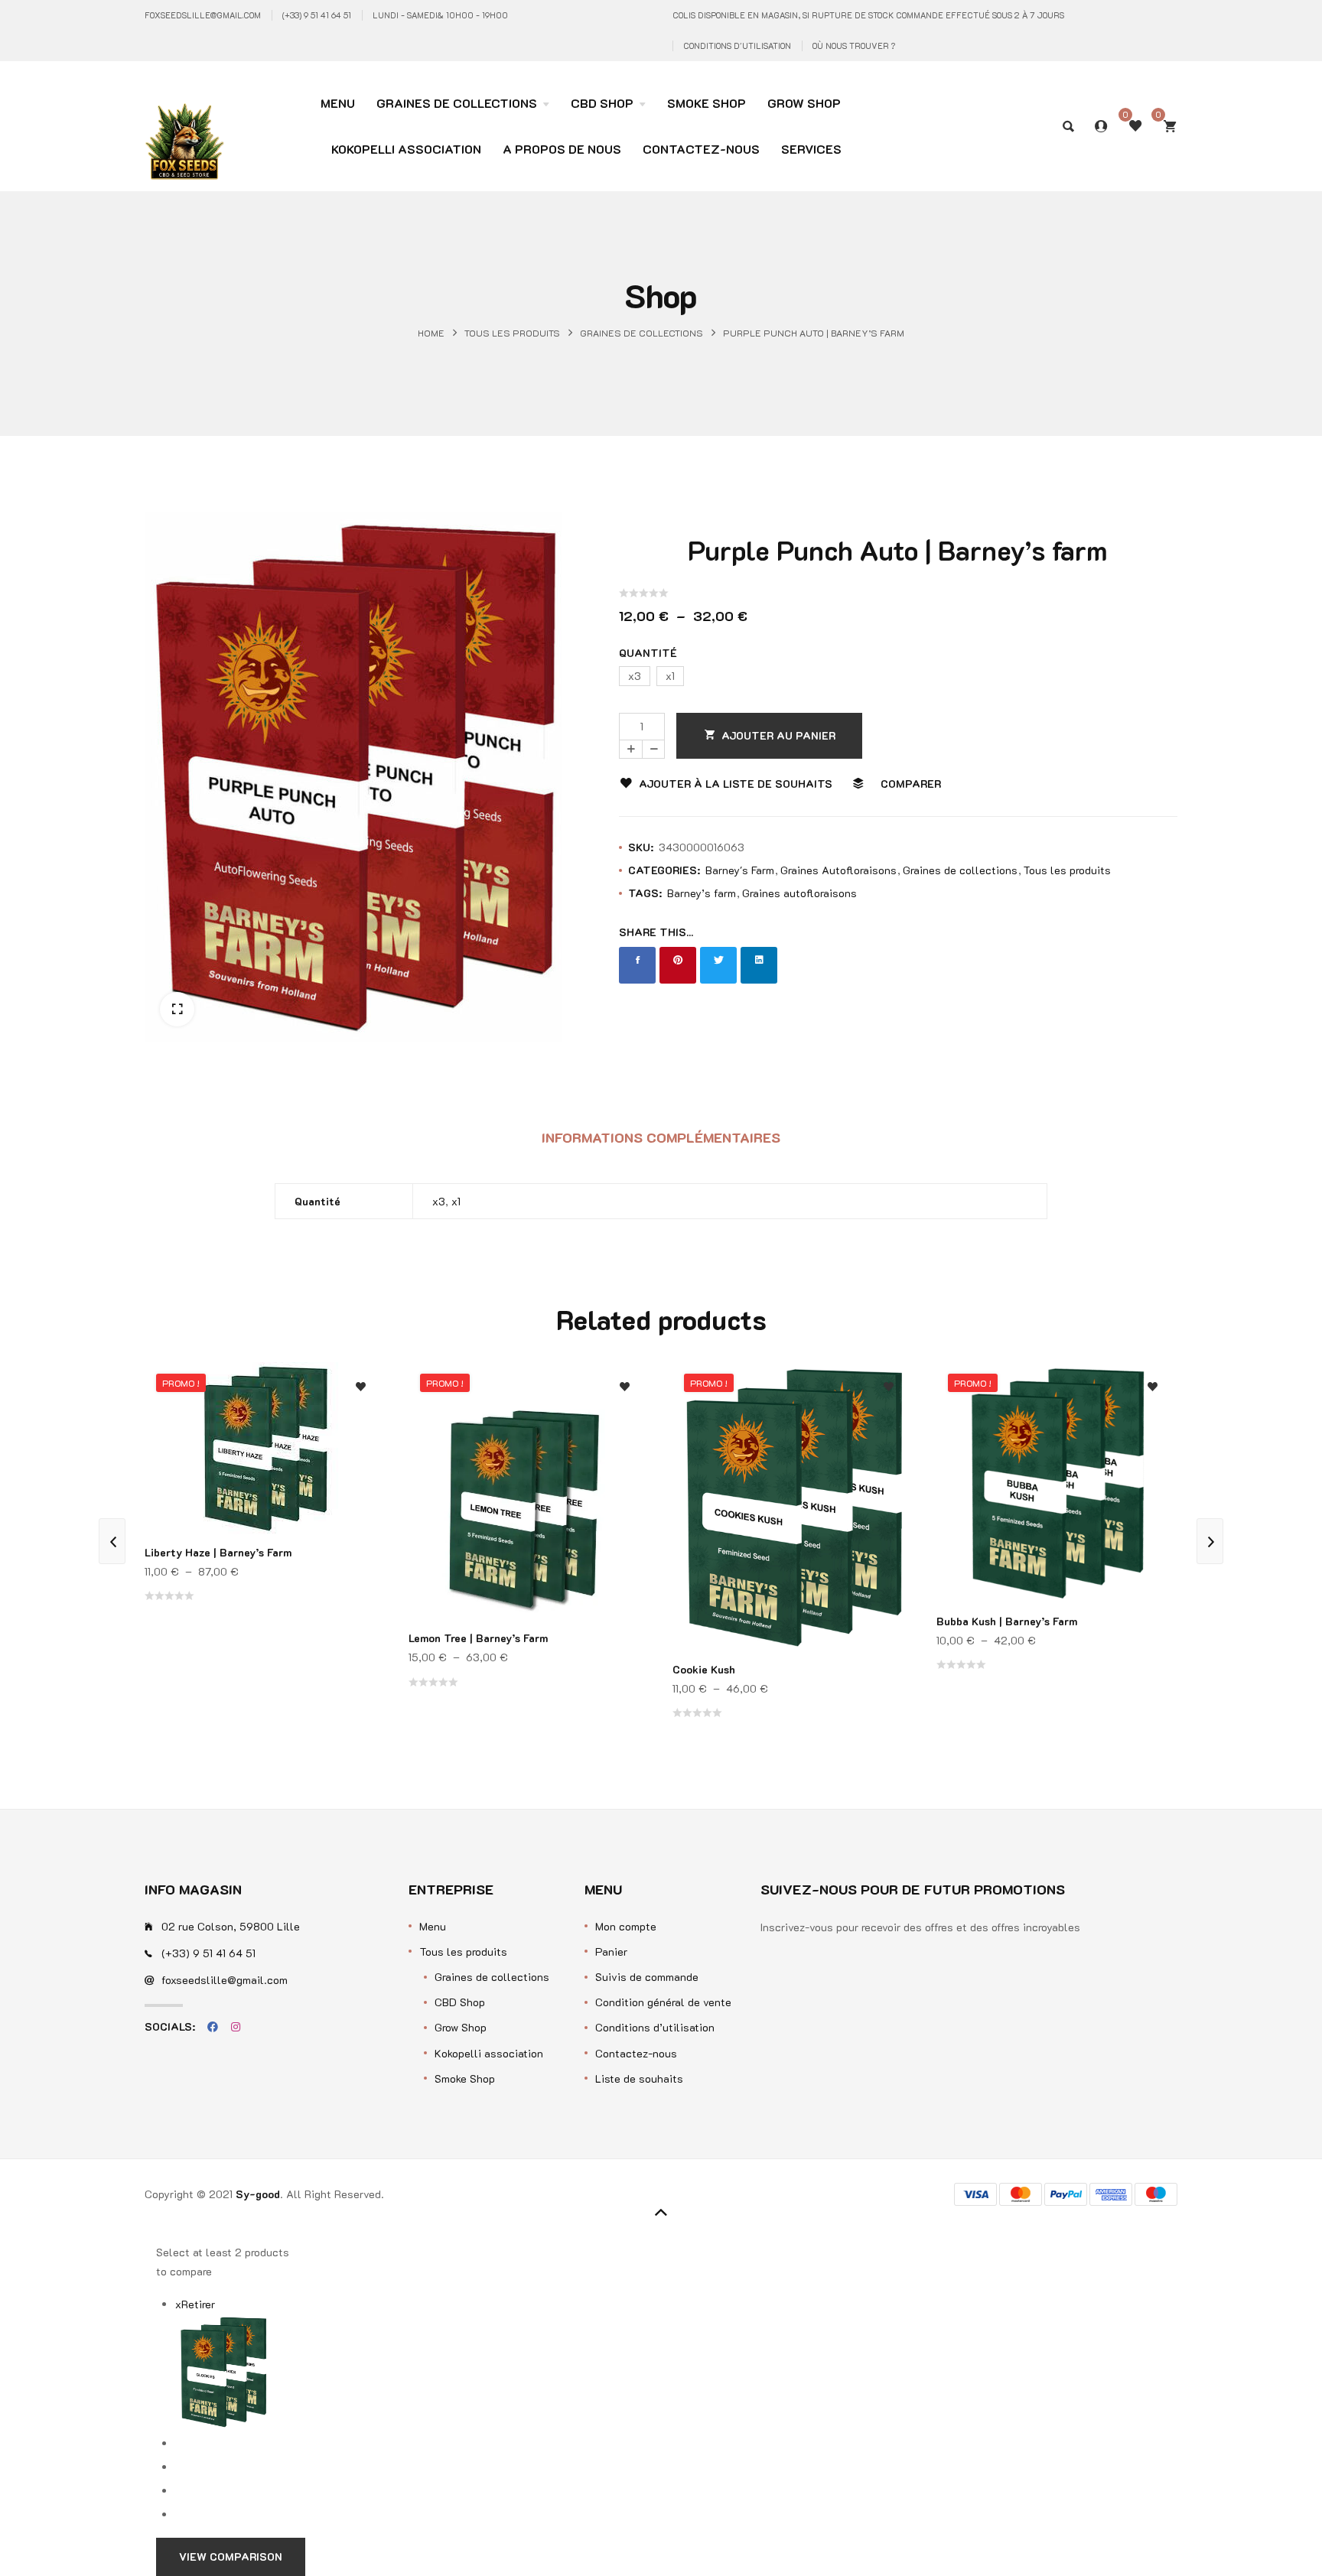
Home (431, 332)
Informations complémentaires (661, 1137)
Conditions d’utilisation (655, 2027)
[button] (177, 1009)
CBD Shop (460, 2002)
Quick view (361, 1460)
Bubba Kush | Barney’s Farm (1007, 1621)
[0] (1170, 126)
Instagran (236, 2027)
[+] (630, 749)
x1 (456, 1201)
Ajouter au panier (778, 735)
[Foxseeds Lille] (184, 116)
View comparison (231, 2556)
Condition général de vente (663, 2002)
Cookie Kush (704, 1669)
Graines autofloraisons (799, 893)
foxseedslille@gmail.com (203, 15)
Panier (611, 1952)
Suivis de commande (647, 1977)
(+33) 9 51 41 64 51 (317, 15)
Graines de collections (641, 332)
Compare (361, 1429)
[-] (653, 749)
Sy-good (258, 2194)
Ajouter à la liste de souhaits (736, 784)
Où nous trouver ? (854, 46)
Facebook (213, 2027)
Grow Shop (461, 2027)
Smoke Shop (465, 2078)
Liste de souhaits (639, 2078)
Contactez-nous (636, 2053)
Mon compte (626, 1926)
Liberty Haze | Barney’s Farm (218, 1552)
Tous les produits (512, 332)
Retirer (195, 2304)
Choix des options (361, 1490)
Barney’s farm (702, 893)
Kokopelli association (489, 2053)
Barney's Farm (740, 870)
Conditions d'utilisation (737, 46)
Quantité (648, 653)
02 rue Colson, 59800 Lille (231, 1926)
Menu (433, 1926)
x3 (439, 1201)
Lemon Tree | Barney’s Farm (478, 1638)
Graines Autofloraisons (838, 870)
